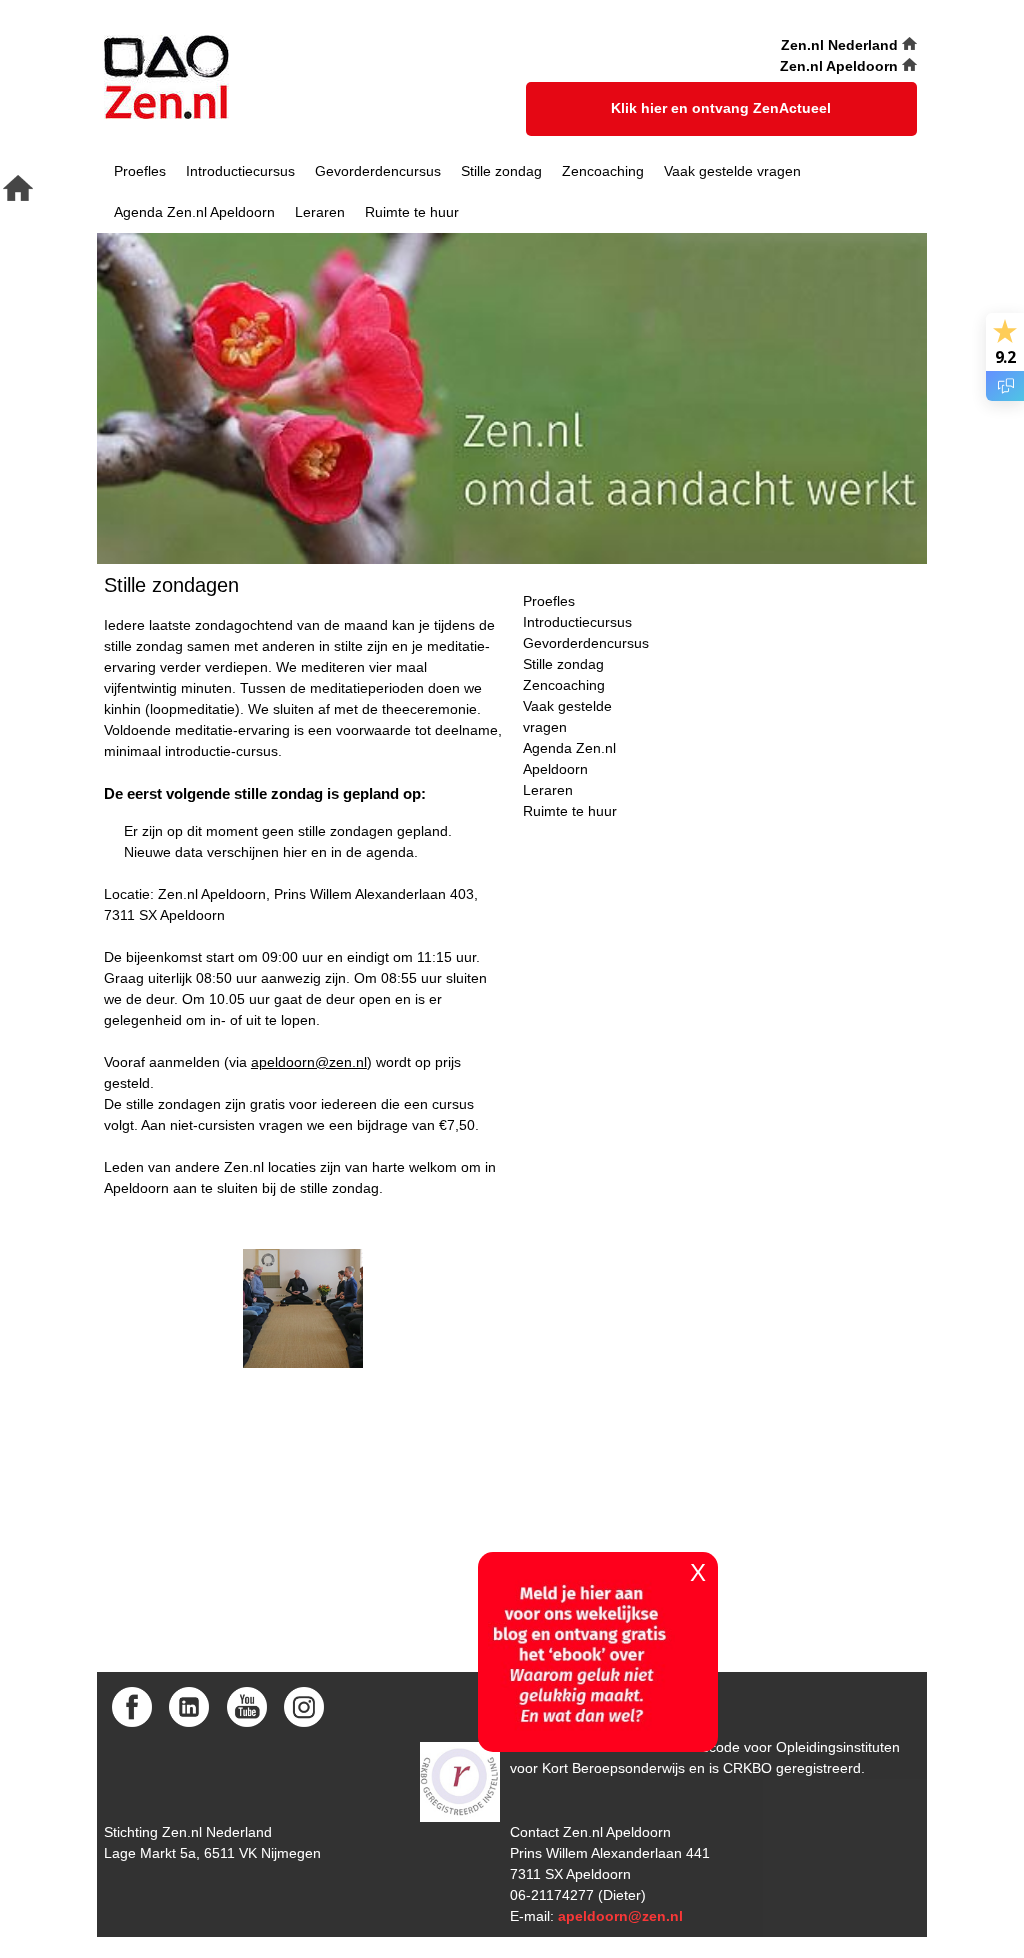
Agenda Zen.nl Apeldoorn (194, 212)
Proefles (140, 171)
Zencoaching (603, 171)
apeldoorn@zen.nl (309, 1062)
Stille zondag (501, 171)
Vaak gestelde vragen (732, 171)
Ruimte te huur (412, 212)
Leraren (320, 212)
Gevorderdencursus (378, 171)
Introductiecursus (240, 171)
